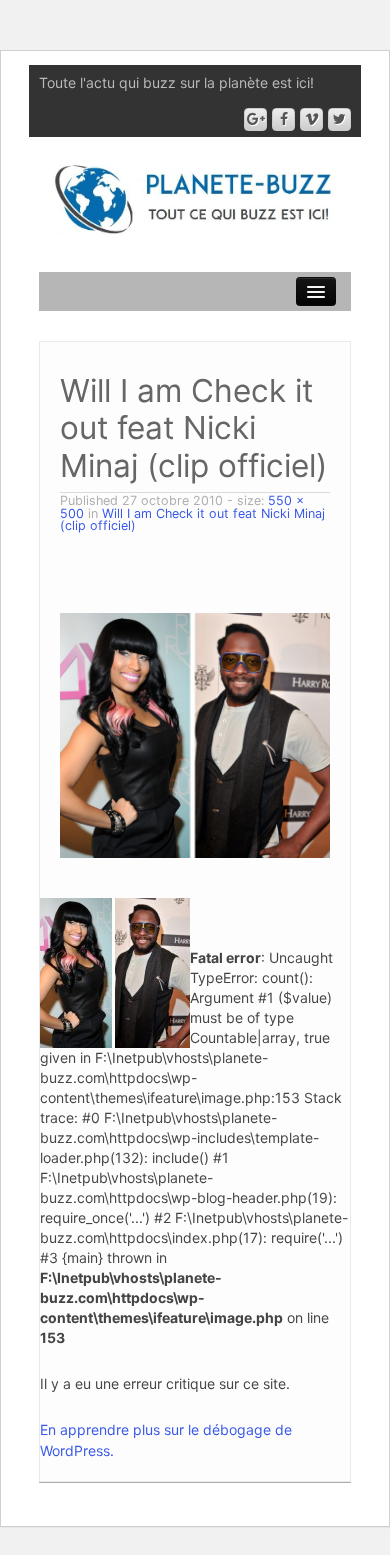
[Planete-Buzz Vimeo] (311, 119)
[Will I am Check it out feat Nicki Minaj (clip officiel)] (195, 733)
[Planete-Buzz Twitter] (339, 119)
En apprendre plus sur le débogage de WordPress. (166, 1440)
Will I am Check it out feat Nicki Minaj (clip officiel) (192, 520)
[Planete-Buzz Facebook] (283, 119)
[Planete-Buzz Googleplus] (255, 119)
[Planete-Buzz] (195, 200)
